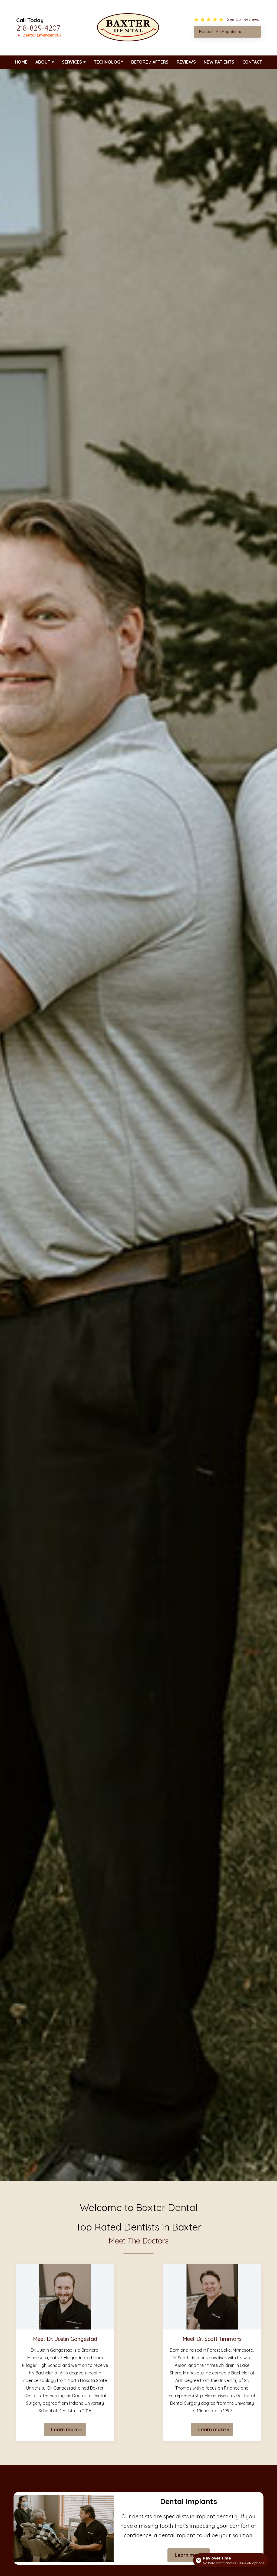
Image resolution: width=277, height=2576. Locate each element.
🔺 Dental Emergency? (39, 35)
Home (21, 62)
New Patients (219, 62)
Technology (109, 62)
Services (72, 62)
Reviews (186, 62)
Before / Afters (150, 62)
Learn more (65, 2429)
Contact (252, 62)
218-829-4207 (38, 28)
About (43, 62)
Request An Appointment (222, 32)
